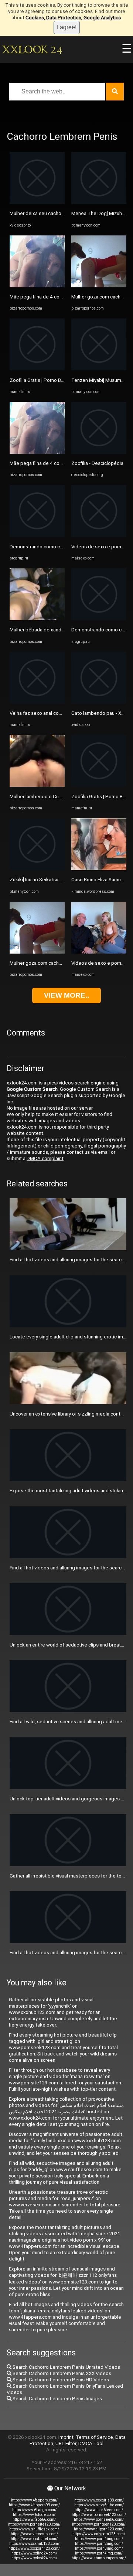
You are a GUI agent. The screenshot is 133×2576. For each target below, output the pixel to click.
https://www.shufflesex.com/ (34, 2529)
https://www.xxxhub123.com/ (34, 2544)
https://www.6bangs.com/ (34, 2510)
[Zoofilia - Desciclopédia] (99, 452)
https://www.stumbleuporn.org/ (99, 2558)
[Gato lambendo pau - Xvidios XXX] (99, 702)
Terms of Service (94, 2437)
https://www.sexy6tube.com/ (99, 2505)
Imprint (66, 2437)
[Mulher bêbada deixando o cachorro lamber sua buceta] (37, 619)
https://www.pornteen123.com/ (99, 2524)
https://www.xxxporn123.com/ (34, 2548)
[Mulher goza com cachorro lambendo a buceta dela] (37, 952)
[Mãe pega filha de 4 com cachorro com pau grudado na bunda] (37, 286)
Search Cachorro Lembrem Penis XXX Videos (61, 2373)
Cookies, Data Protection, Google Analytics (73, 18)
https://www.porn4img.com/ (99, 2553)
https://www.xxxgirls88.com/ (99, 2500)
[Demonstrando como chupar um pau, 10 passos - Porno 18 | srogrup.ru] (37, 535)
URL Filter (66, 2443)
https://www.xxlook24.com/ (34, 2558)
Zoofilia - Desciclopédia (97, 463)
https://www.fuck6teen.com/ (99, 2510)
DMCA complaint (45, 1158)
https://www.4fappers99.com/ (34, 2505)
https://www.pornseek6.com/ (99, 2519)
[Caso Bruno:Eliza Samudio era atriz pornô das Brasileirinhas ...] (99, 868)
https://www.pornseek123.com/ (99, 2515)
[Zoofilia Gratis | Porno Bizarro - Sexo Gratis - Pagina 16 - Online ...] (37, 369)
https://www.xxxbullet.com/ (34, 2539)
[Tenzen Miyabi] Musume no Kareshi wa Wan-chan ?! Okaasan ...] (99, 369)
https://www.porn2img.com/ (99, 2544)
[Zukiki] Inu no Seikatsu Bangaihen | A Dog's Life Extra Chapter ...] (37, 868)
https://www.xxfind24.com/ (34, 2553)
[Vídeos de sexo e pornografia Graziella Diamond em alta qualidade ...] (99, 535)
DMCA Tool (91, 2443)
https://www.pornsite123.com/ (34, 2524)
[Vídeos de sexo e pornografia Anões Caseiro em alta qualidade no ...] (99, 952)
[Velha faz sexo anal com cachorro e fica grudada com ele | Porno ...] (37, 702)
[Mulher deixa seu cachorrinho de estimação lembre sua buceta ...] (37, 202)
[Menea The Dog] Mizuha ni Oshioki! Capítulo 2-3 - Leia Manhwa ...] (99, 202)
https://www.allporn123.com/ (99, 2529)
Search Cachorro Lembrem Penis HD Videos (60, 2380)
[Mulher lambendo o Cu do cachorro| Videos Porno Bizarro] (37, 785)
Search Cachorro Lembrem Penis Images (57, 2399)
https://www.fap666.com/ (34, 2519)
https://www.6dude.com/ (34, 2515)
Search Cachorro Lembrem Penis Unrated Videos (66, 2367)
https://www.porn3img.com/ (99, 2548)
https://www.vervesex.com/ (34, 2534)
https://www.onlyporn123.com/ (99, 2534)
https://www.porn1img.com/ (99, 2539)
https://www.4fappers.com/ (34, 2500)
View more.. (66, 995)
